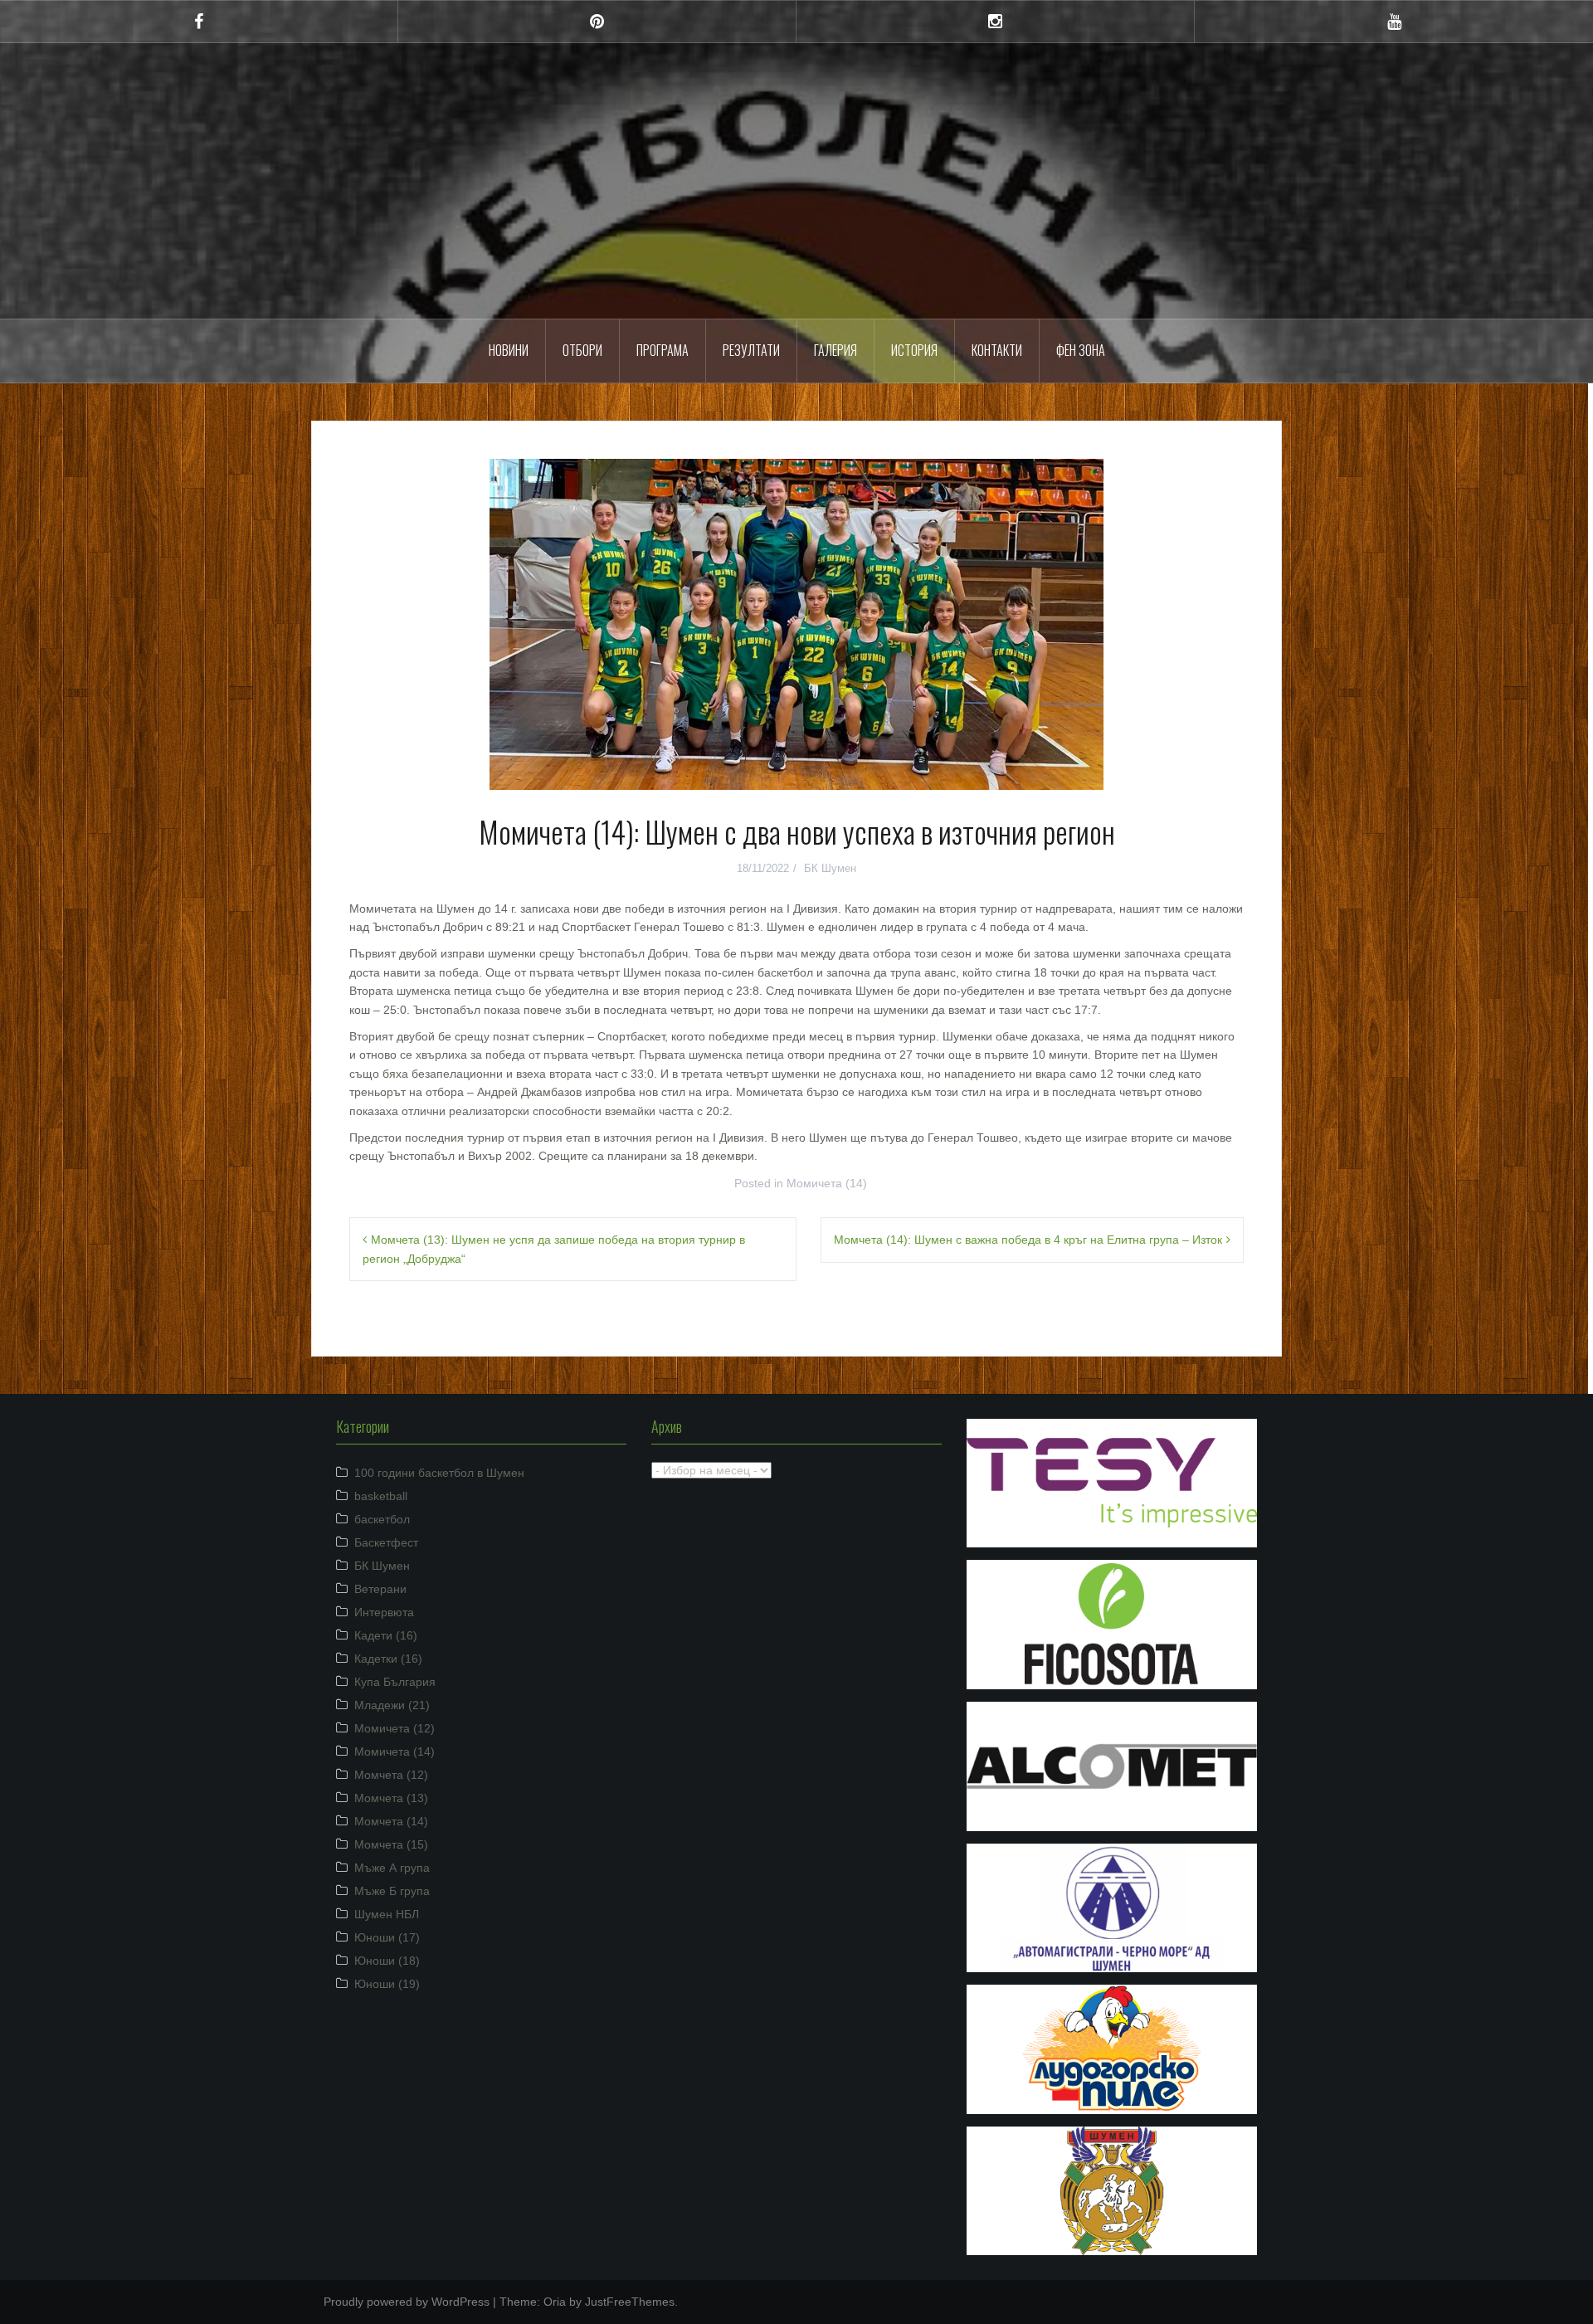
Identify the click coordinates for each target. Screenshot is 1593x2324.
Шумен (797, 169)
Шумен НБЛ (387, 1914)
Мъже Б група (392, 1891)
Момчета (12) (391, 1775)
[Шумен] (796, 119)
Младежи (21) (392, 1705)
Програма (663, 350)
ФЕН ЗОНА (1081, 350)
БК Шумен (830, 868)
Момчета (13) (391, 1798)
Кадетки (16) (388, 1659)
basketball (381, 1496)
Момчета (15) (391, 1844)
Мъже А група (392, 1868)
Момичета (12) (395, 1728)
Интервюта (384, 1612)
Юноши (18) (387, 1961)
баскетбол (382, 1519)
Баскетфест (386, 1542)
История (914, 350)
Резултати (751, 350)
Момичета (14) (827, 1183)
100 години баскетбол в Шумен (439, 1473)
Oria (555, 2302)
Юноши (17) (387, 1937)
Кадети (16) (386, 1635)
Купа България (395, 1682)
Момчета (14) (391, 1821)
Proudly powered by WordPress (407, 2302)
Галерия (835, 350)
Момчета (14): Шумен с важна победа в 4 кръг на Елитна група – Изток (1028, 1240)
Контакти (997, 350)
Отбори (582, 350)
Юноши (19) (387, 1984)
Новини (509, 350)
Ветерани (380, 1589)
